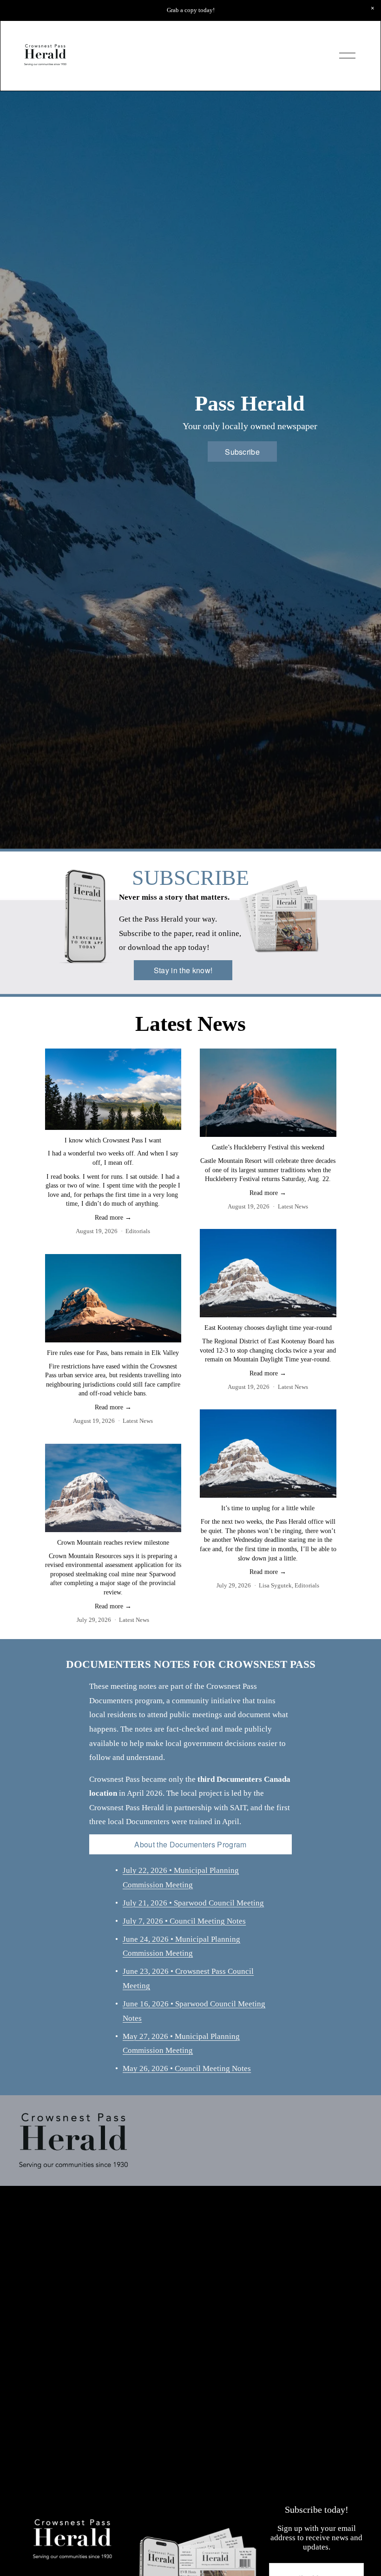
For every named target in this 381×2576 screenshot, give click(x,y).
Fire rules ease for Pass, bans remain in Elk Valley (113, 1353)
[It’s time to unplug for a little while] (268, 1454)
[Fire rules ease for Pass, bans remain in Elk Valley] (113, 1298)
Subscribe (242, 452)
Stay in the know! (183, 970)
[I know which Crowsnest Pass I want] (113, 1089)
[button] (373, 8)
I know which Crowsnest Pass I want (113, 1140)
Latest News (293, 1206)
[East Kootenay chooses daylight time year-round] (268, 1273)
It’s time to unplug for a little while (268, 1508)
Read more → (113, 1218)
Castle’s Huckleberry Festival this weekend (268, 1147)
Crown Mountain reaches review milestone (113, 1543)
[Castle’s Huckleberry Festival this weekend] (268, 1093)
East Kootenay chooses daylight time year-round (268, 1328)
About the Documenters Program (190, 1844)
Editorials (138, 1231)
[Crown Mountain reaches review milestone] (113, 1488)
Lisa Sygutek (275, 1585)
